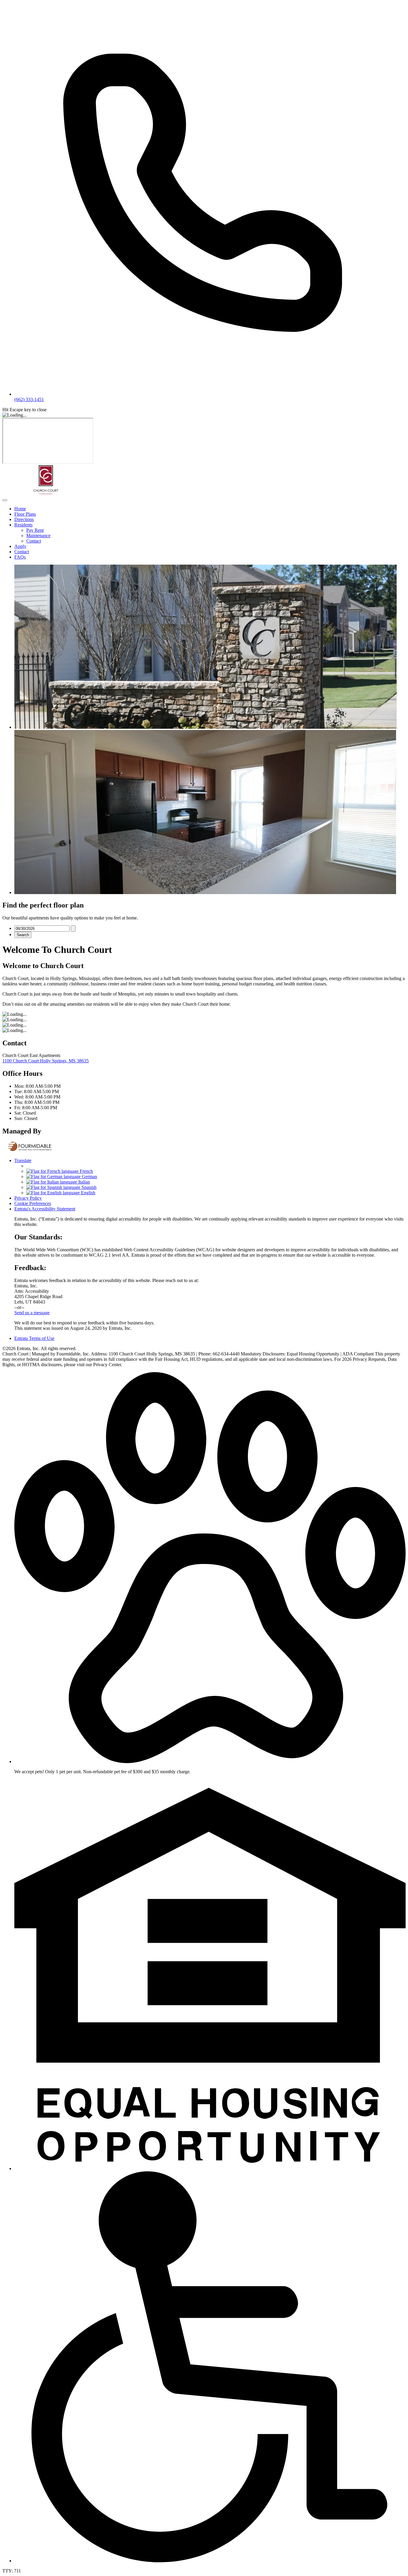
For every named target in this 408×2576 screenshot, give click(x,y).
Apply (20, 546)
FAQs (20, 557)
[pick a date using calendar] (73, 929)
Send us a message (32, 1313)
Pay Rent (35, 530)
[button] (210, 1761)
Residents (23, 525)
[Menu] (5, 500)
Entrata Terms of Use (34, 1338)
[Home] (46, 493)
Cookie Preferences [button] (33, 1203)
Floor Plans (25, 514)
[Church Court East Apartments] (30, 1150)
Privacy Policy (28, 1198)
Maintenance (38, 536)
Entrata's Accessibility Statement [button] (45, 1209)
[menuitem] (210, 509)
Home (20, 509)
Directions (24, 519)
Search (23, 935)
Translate (23, 1160)
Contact (34, 541)
